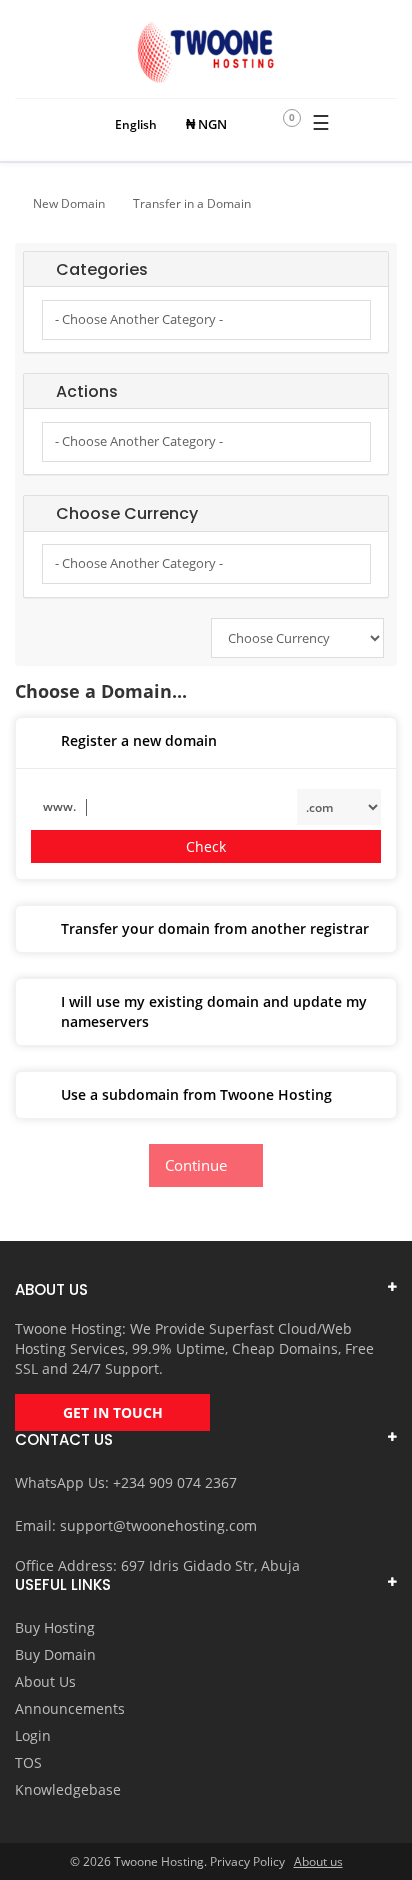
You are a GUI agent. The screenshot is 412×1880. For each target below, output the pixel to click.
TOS (28, 1762)
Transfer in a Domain (192, 203)
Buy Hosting (55, 1627)
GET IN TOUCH (113, 1412)
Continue (200, 1165)
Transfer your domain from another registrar (215, 928)
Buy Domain (55, 1654)
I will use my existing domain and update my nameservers (214, 1011)
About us (318, 1861)
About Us (45, 1681)
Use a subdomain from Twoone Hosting (196, 1094)
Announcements (70, 1708)
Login (33, 1735)
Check (206, 846)
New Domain (69, 203)
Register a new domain (139, 740)
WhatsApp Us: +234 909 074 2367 (126, 1482)
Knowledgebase (68, 1789)
